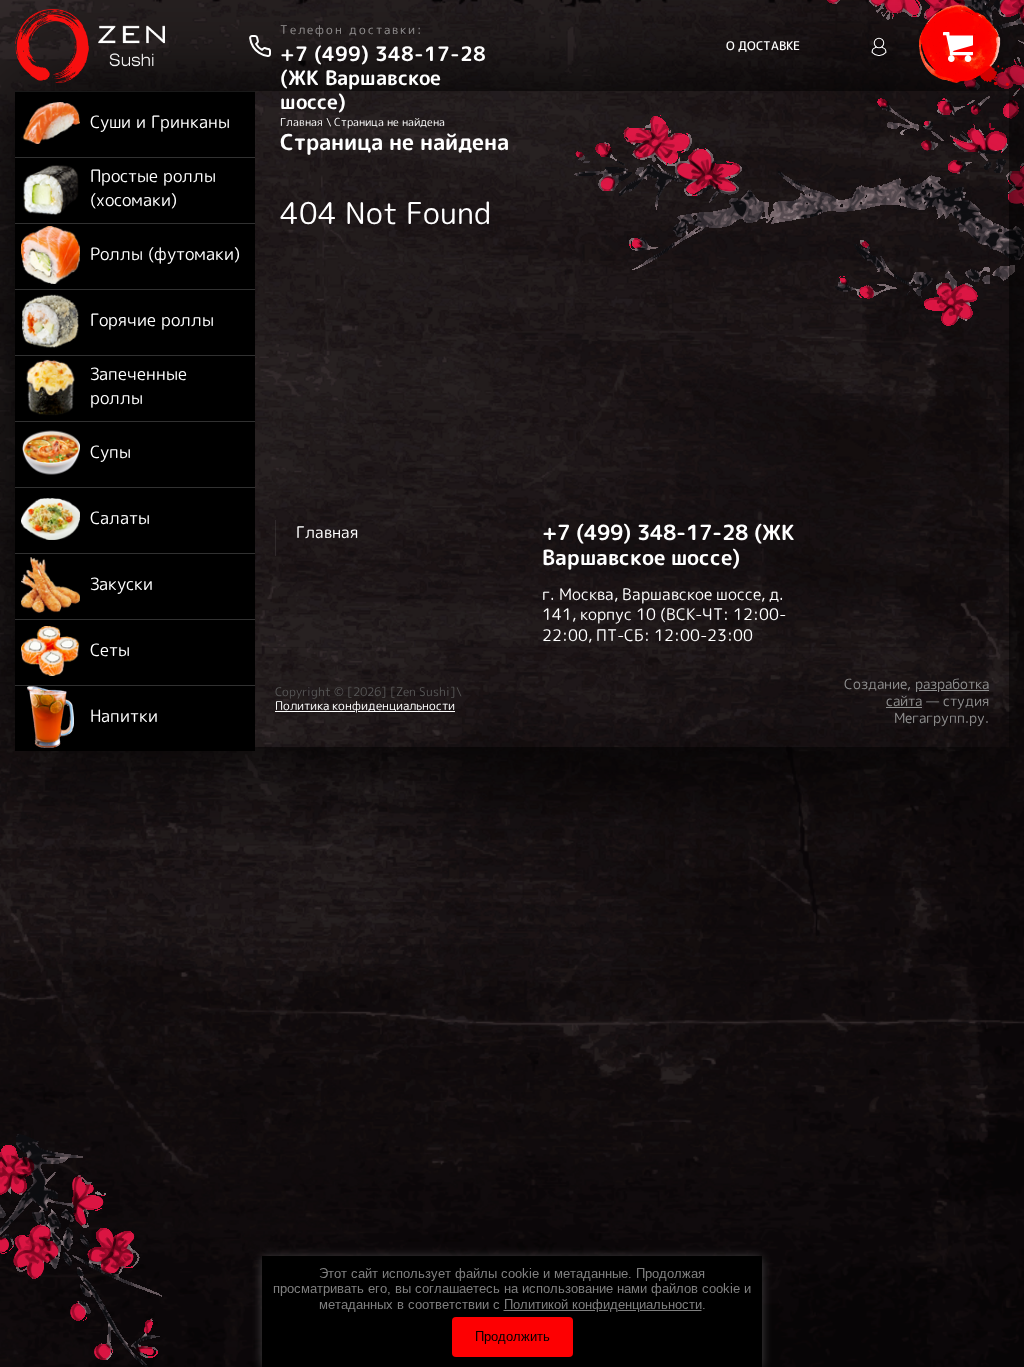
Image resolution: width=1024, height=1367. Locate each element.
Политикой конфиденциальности (603, 1304)
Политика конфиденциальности (365, 705)
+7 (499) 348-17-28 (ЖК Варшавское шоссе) (383, 77)
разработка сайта (937, 692)
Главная (301, 122)
